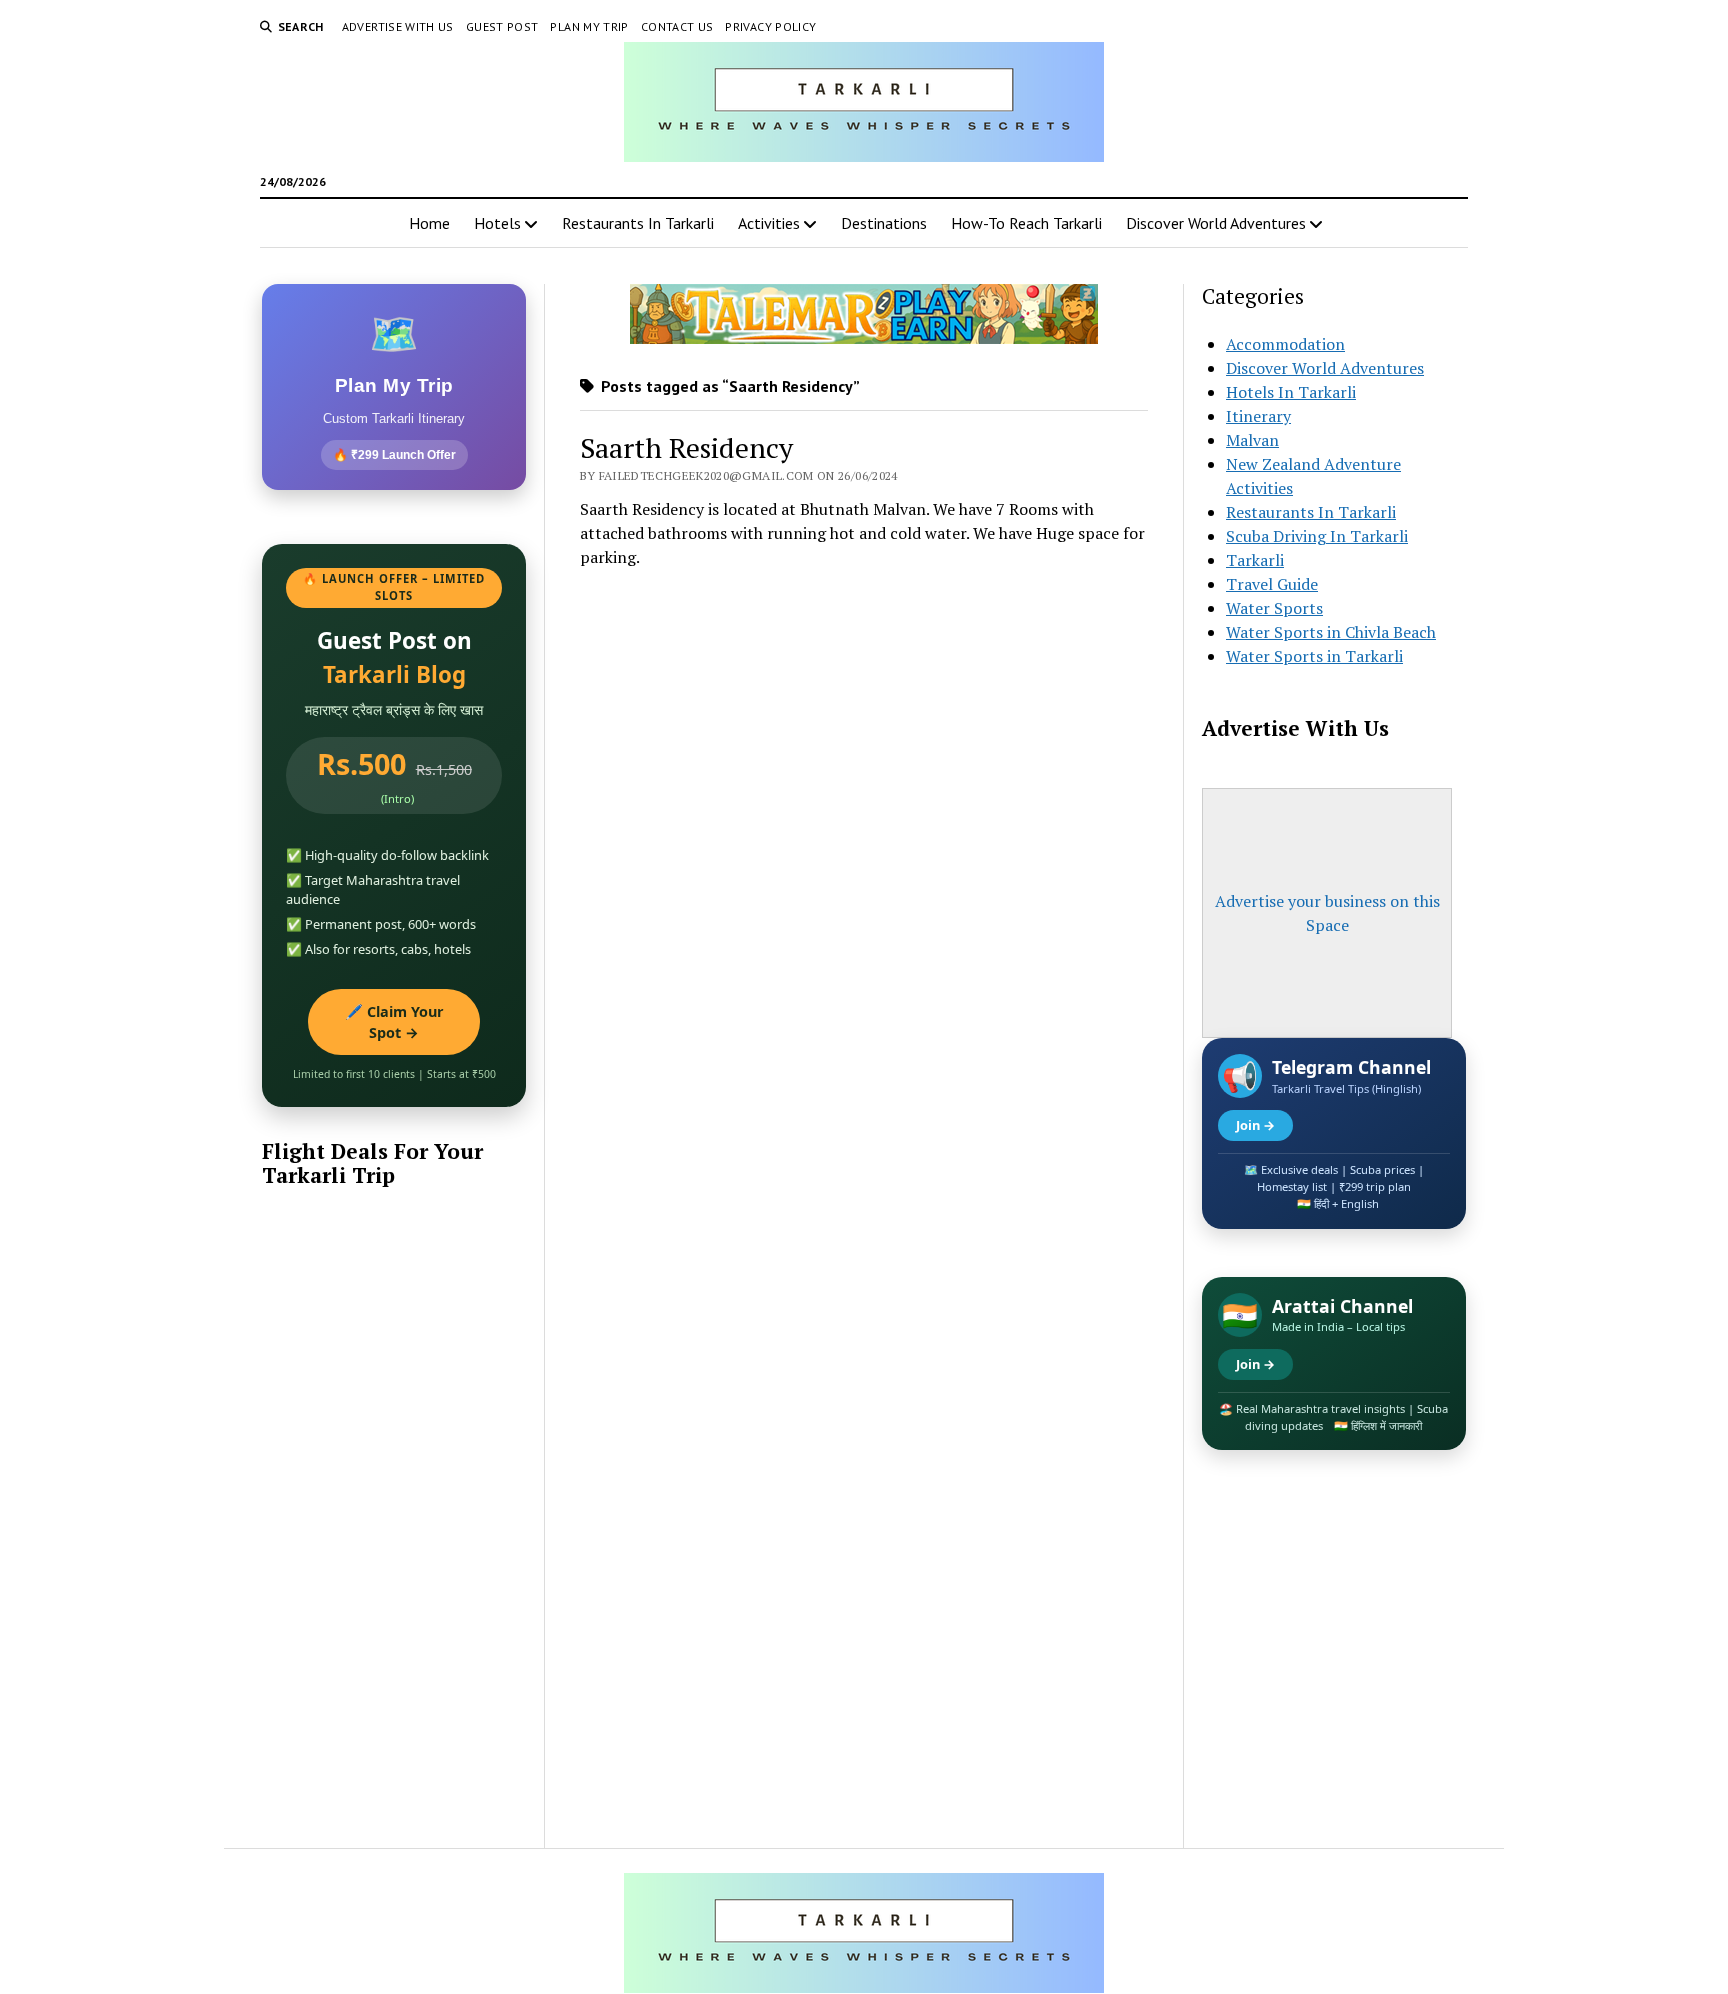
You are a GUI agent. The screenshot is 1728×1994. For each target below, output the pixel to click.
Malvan (1252, 440)
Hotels (497, 223)
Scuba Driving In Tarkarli (1317, 536)
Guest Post (502, 26)
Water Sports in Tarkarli (1314, 656)
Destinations (884, 223)
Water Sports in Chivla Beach (1331, 632)
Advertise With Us (398, 26)
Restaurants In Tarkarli (638, 223)
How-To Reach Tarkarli (1026, 223)
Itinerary (1258, 416)
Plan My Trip (589, 26)
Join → (1255, 1125)
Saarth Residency (686, 447)
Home (429, 223)
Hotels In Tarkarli (1291, 392)
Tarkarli (1255, 560)
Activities (769, 223)
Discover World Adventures (1216, 223)
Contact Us (677, 26)
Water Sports (1274, 608)
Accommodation (1285, 344)
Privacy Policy (770, 26)
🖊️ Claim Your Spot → (394, 1022)
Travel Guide (1272, 584)
